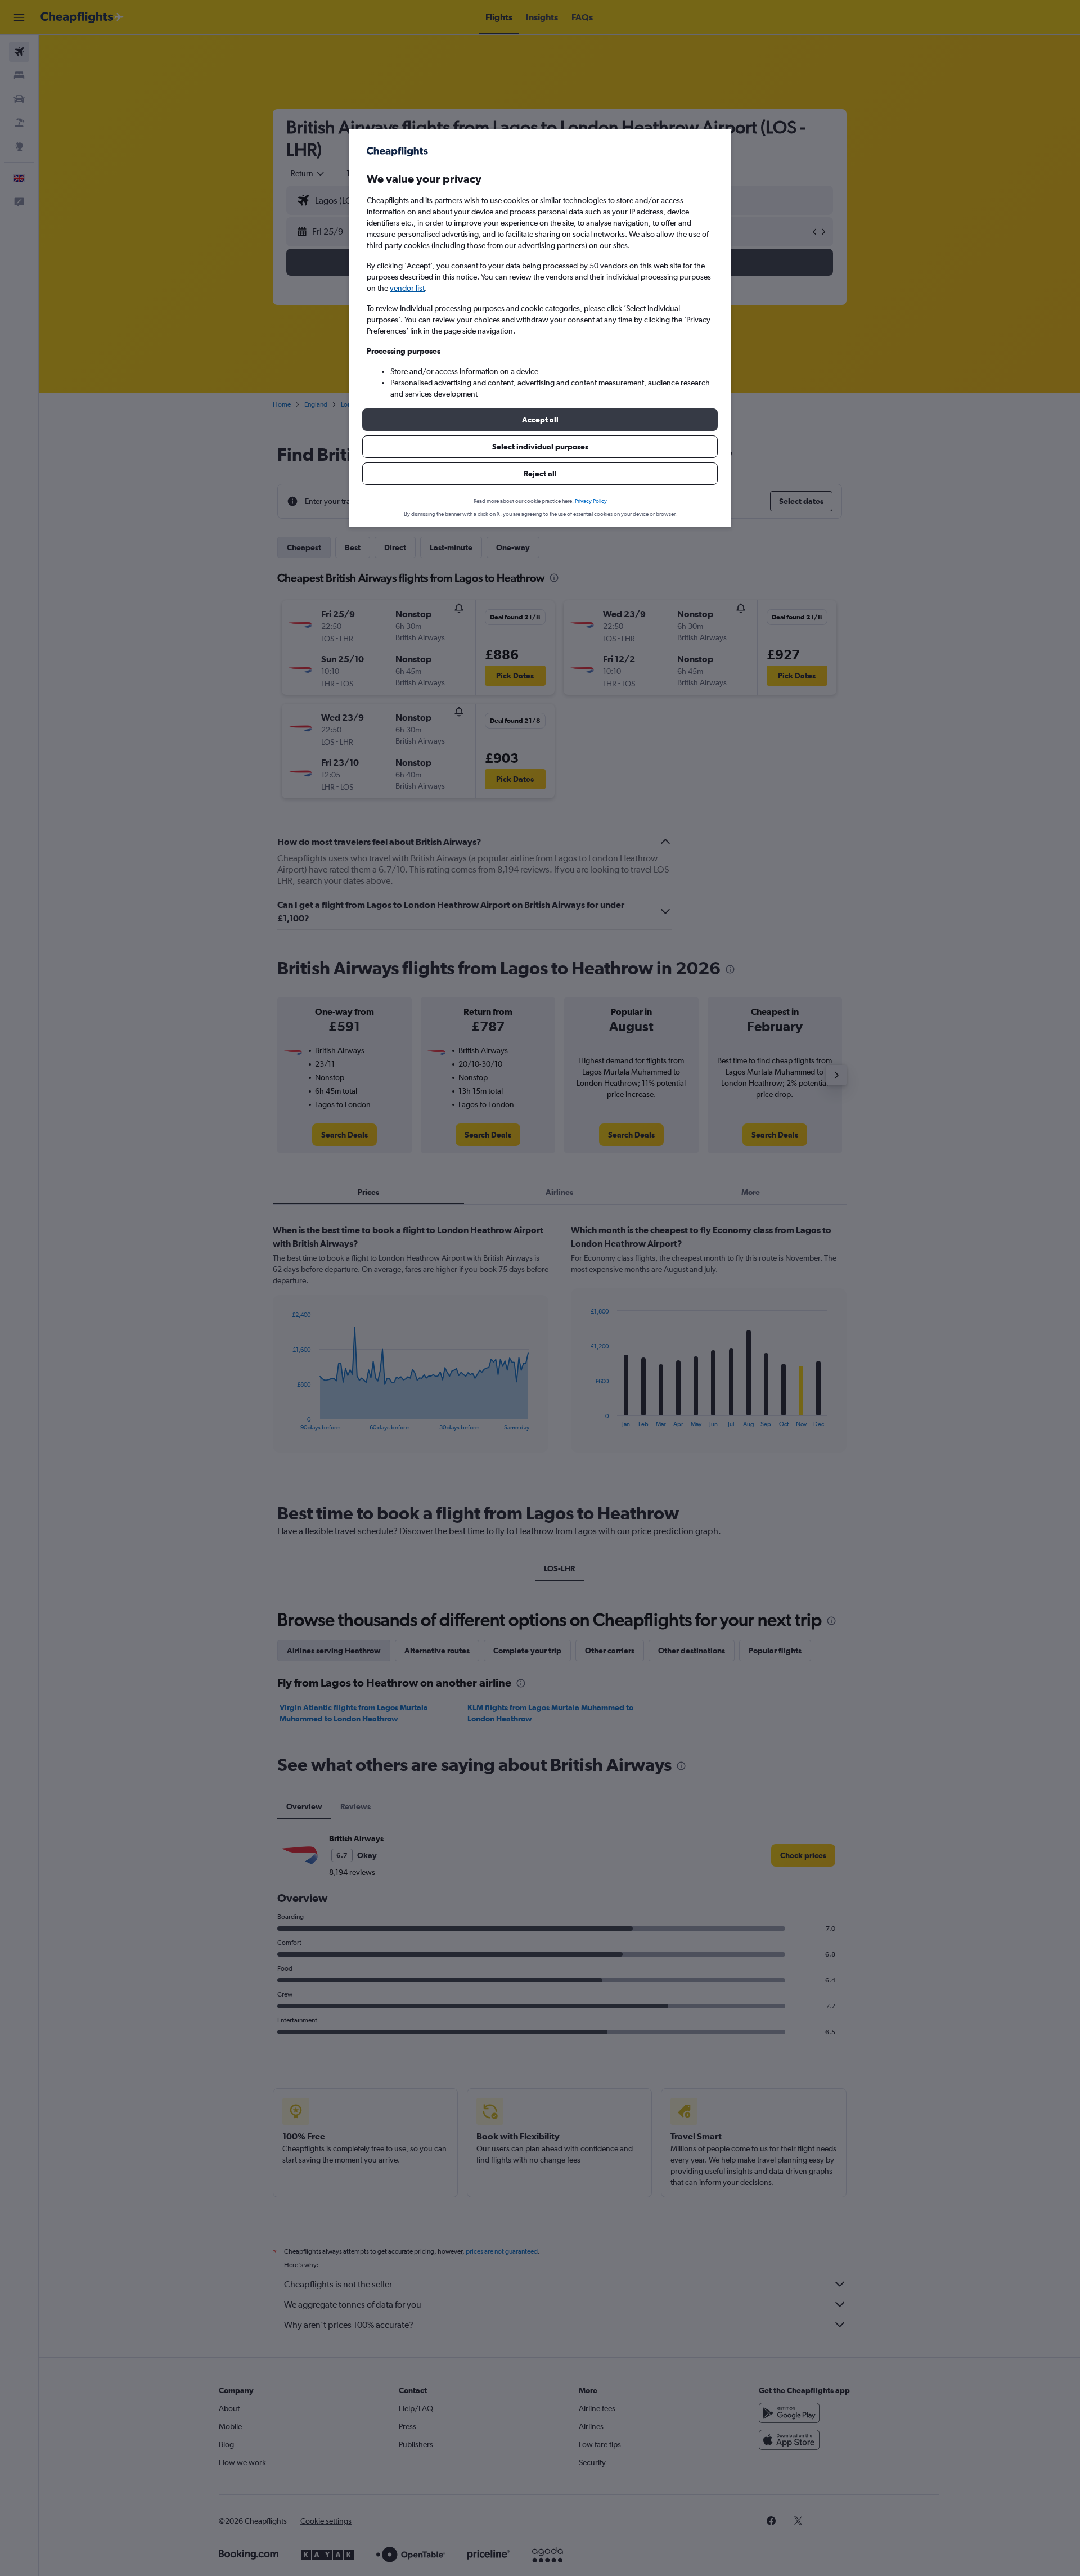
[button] (540, 420)
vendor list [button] (407, 288)
